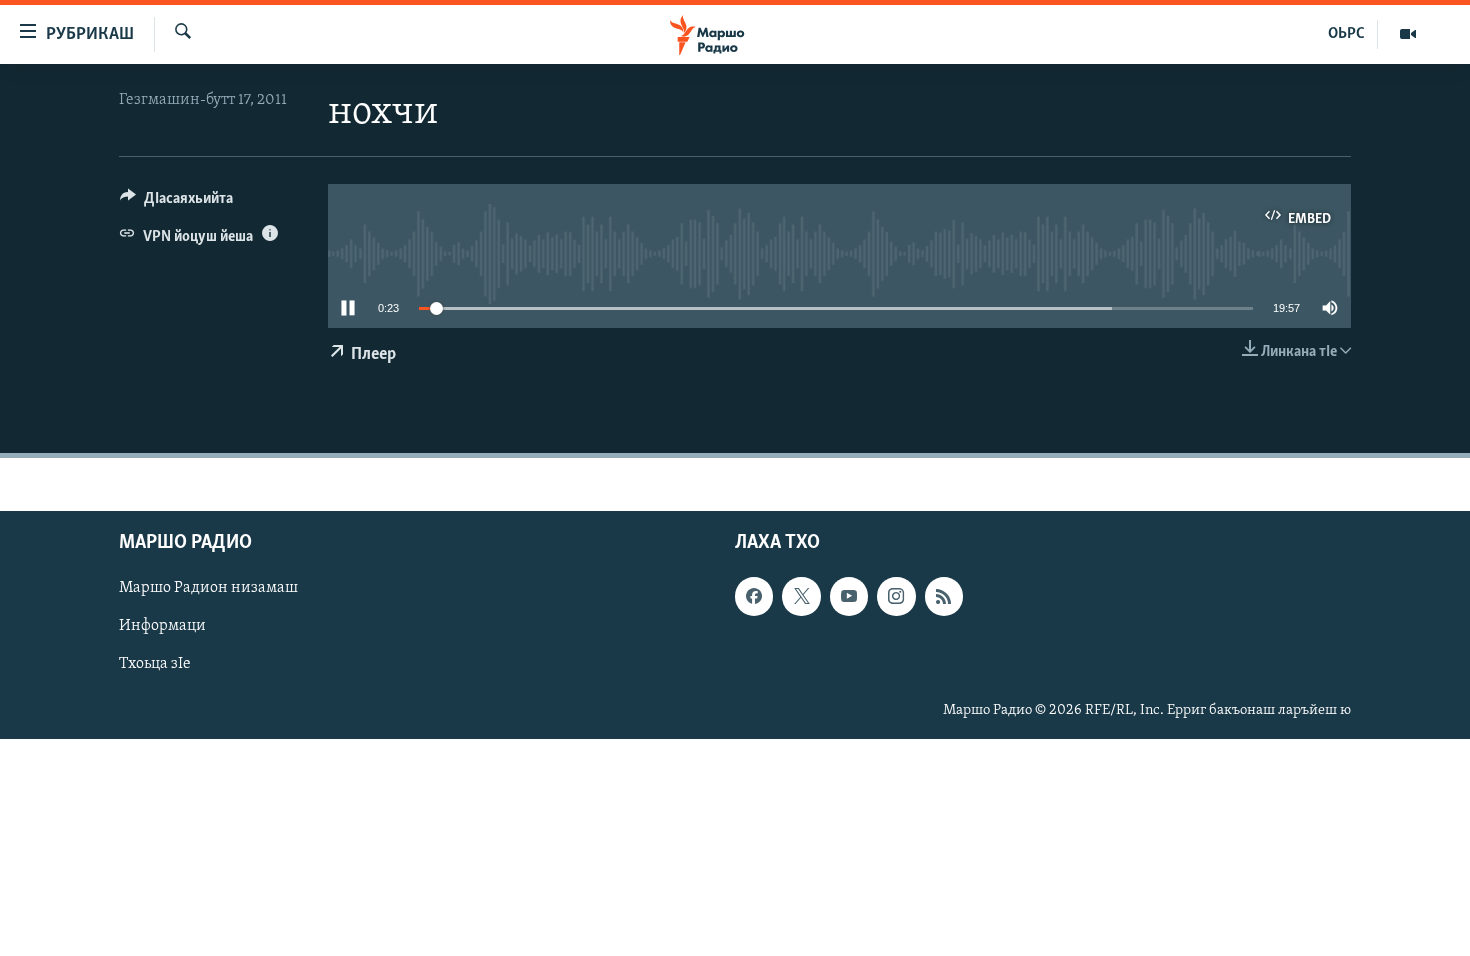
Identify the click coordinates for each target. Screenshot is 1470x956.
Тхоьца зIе (155, 664)
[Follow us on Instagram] (896, 596)
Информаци (162, 626)
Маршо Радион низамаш (208, 588)
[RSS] (944, 596)
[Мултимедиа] (1408, 34)
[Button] (176, 203)
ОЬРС (1346, 34)
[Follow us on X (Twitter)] (801, 596)
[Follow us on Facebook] (754, 596)
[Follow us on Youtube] (849, 596)
